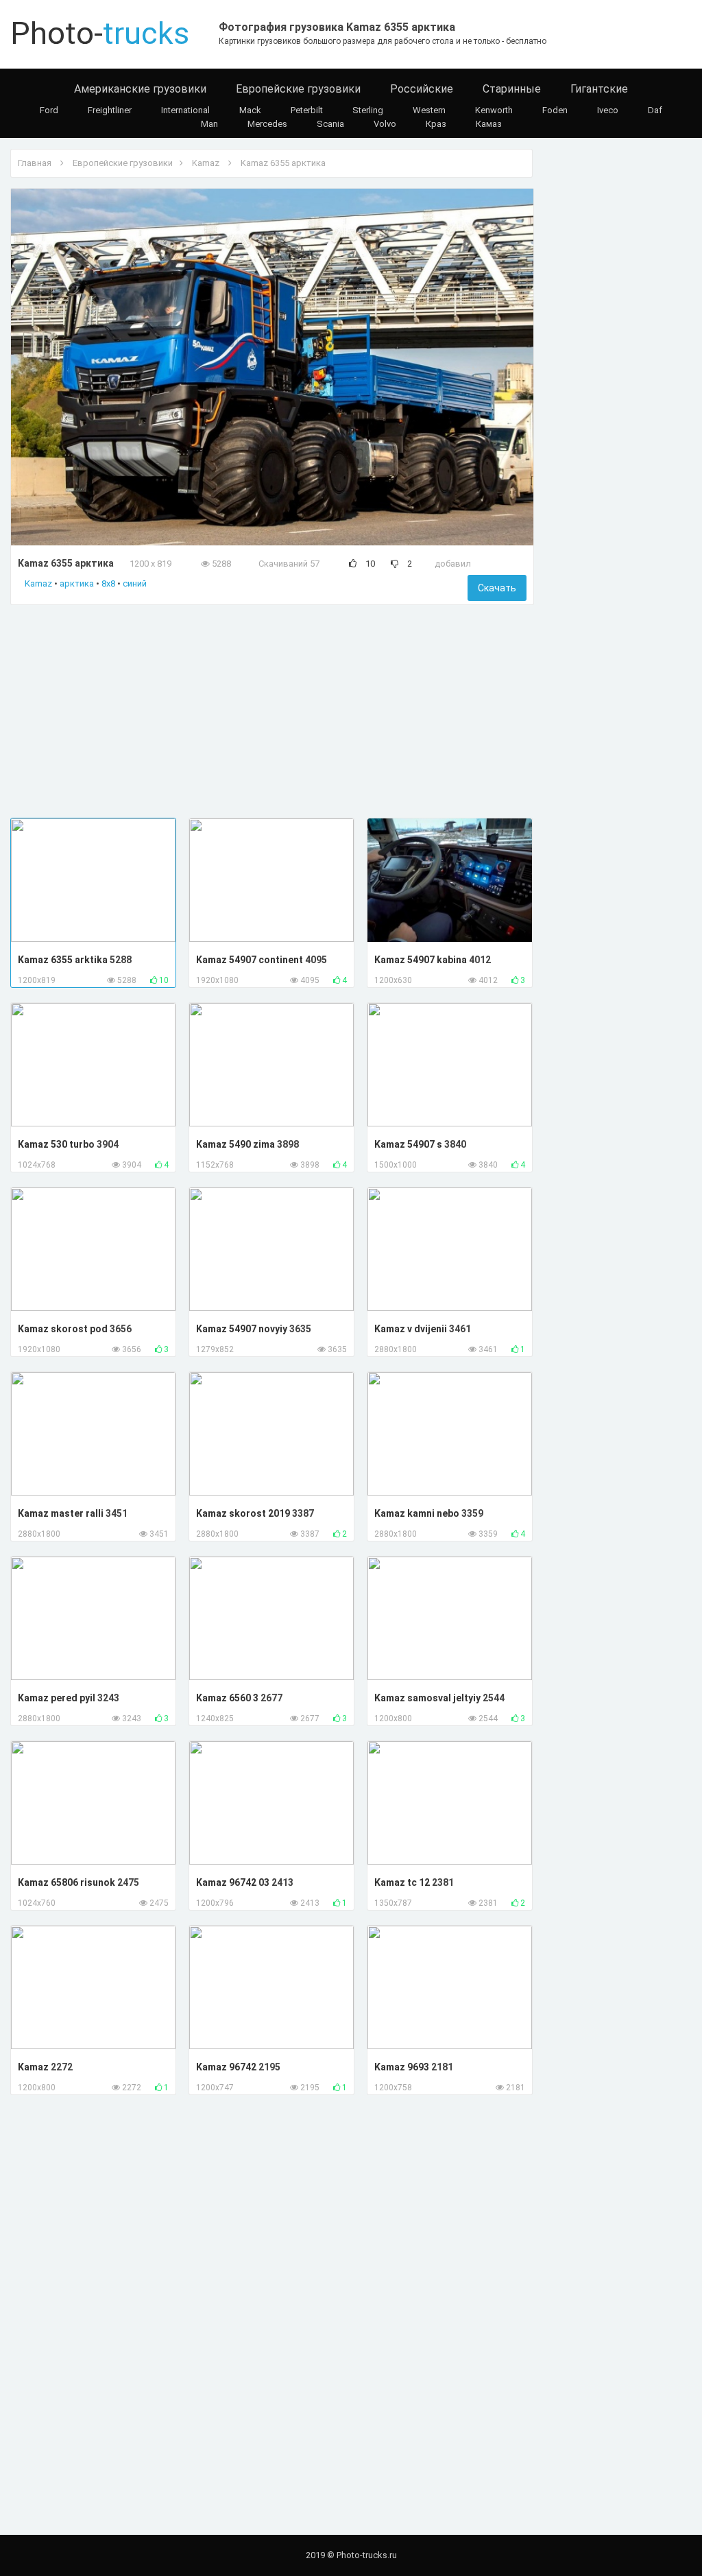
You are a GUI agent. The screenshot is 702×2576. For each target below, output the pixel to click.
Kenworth (494, 110)
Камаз (489, 124)
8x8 (108, 583)
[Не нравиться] (395, 564)
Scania (330, 124)
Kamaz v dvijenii (412, 1329)
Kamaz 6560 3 (228, 1698)
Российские (422, 89)
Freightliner (110, 110)
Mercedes (267, 124)
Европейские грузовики (298, 89)
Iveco (608, 110)
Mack (250, 110)
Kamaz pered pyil (58, 1698)
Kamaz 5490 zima (237, 1144)
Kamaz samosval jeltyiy (428, 1698)
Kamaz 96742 (227, 2067)
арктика (77, 583)
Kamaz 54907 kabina (422, 960)
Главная (35, 163)
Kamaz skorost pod (64, 1329)
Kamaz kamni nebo (418, 1513)
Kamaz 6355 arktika (64, 960)
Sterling (368, 110)
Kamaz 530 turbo (57, 1144)
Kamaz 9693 (403, 2067)
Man (209, 124)
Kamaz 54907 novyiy (243, 1329)
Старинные (512, 89)
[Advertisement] (272, 711)
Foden (555, 110)
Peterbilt (307, 110)
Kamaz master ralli (62, 1513)
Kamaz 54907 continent (251, 960)
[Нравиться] (353, 564)
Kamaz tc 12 (403, 1882)
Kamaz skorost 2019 (244, 1513)
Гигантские (599, 89)
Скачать (497, 588)
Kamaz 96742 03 (234, 1882)
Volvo (385, 124)
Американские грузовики (140, 89)
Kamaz (206, 163)
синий (135, 583)
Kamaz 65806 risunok (68, 1882)
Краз (436, 124)
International (185, 110)
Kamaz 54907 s (409, 1144)
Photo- (100, 33)
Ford (49, 110)
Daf (655, 110)
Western (429, 110)
